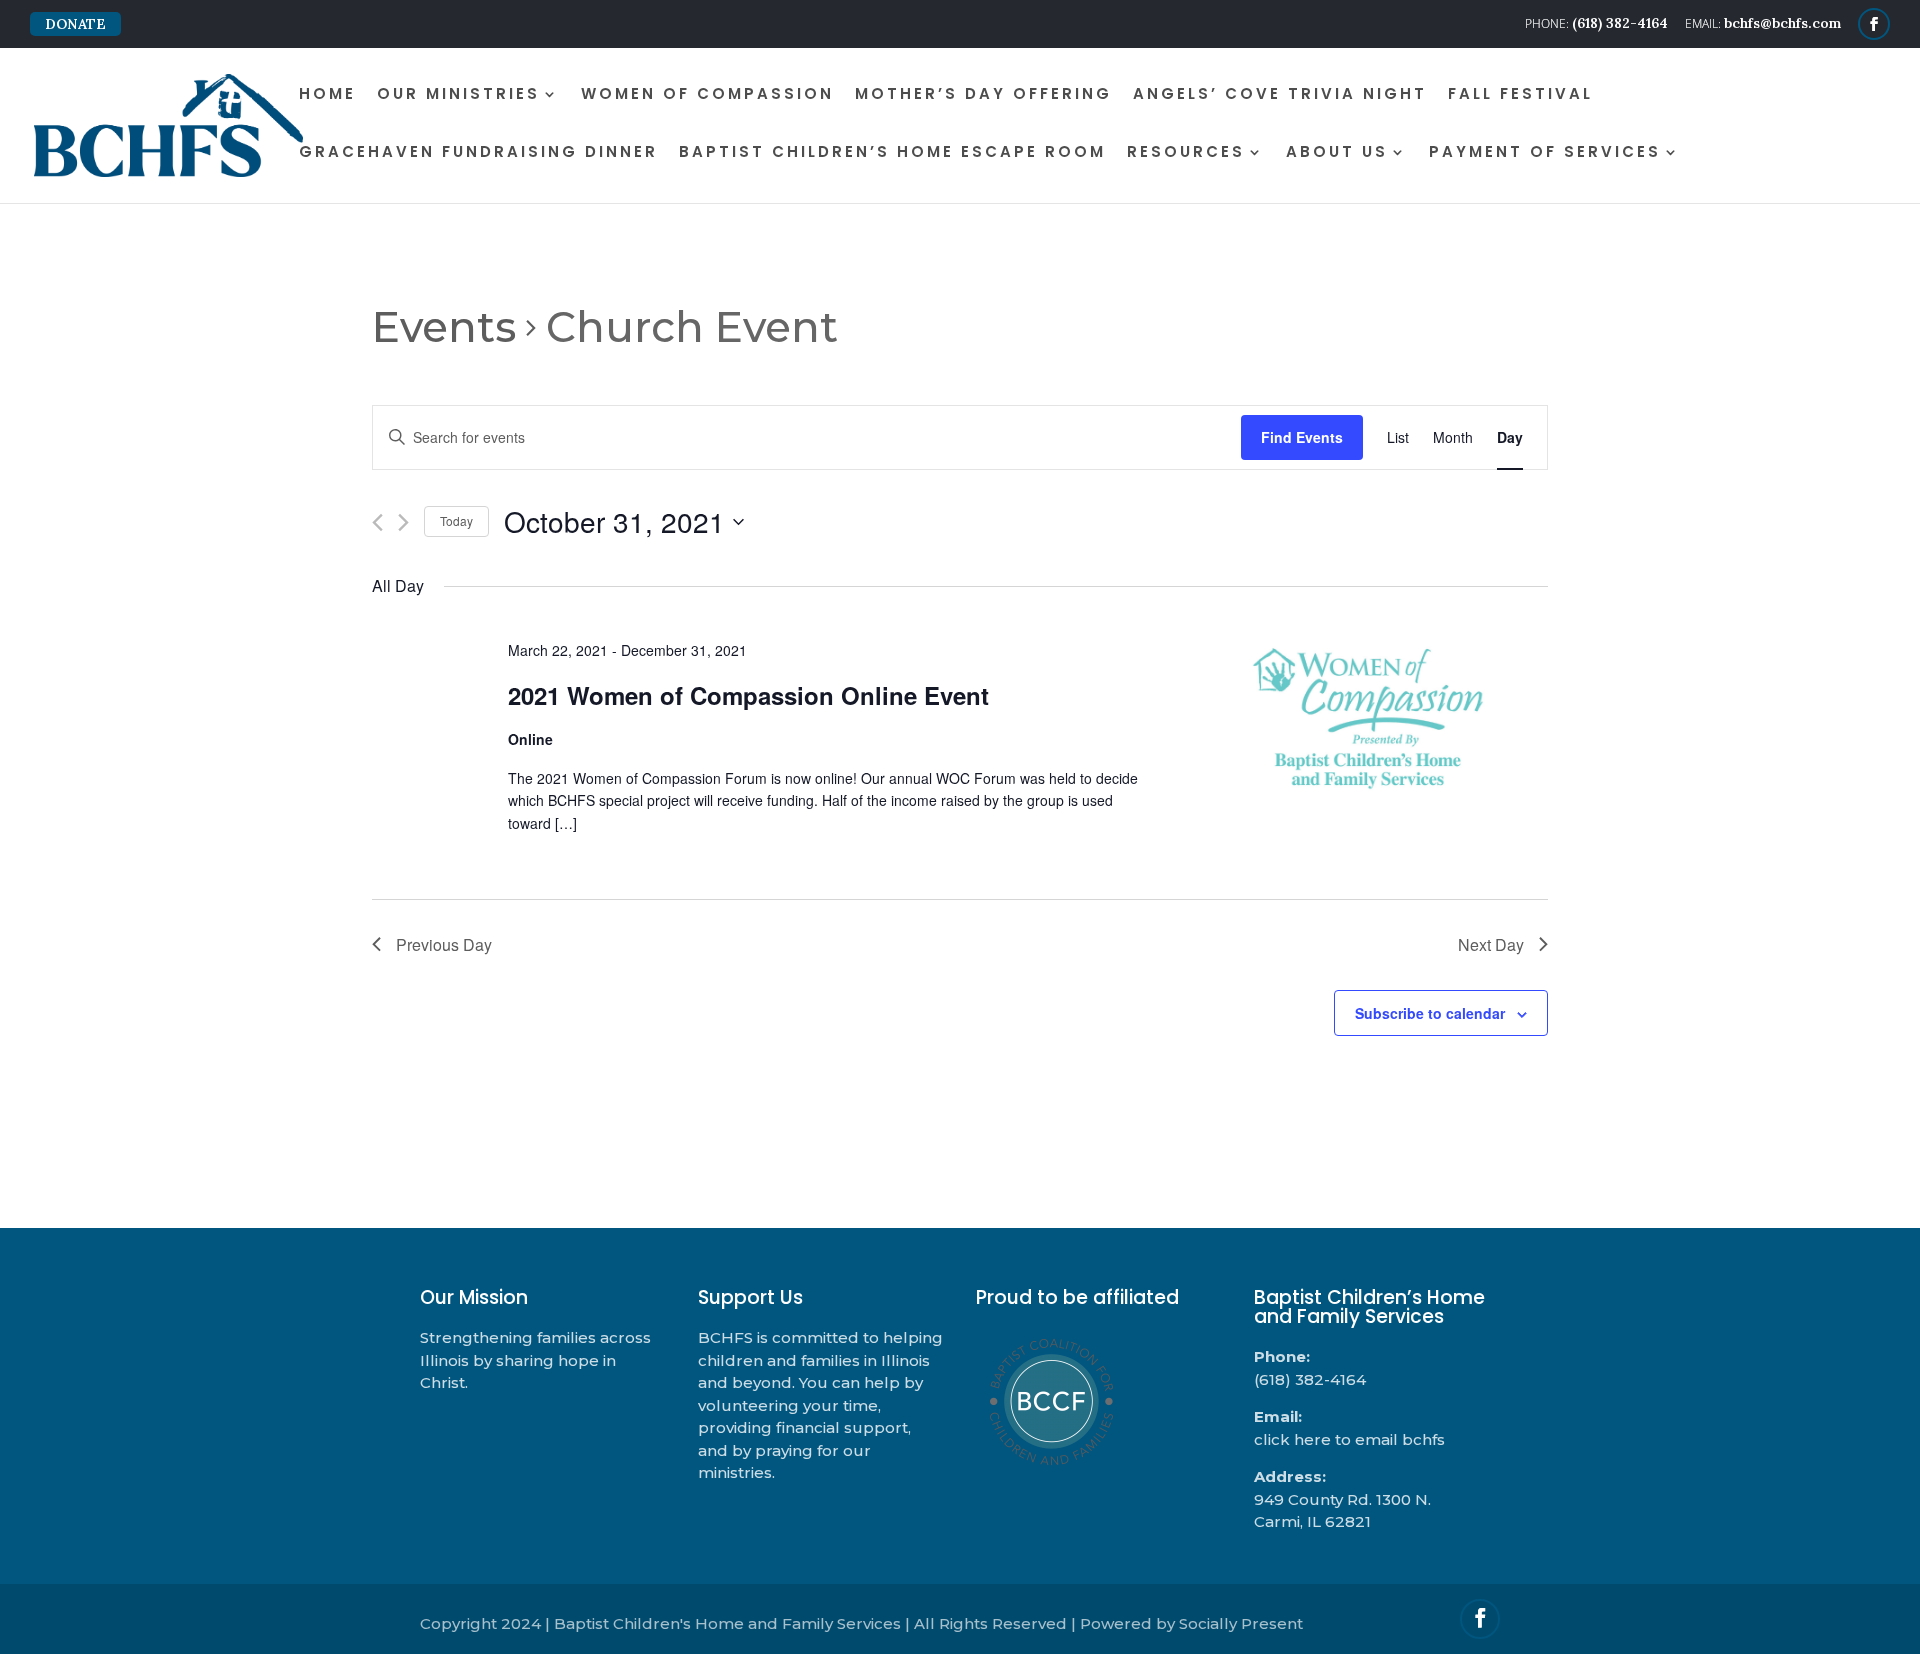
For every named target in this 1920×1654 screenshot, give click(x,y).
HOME (327, 95)
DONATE (75, 24)
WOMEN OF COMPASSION (707, 95)
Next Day (1491, 944)
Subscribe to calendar (1430, 1013)
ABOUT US (1337, 153)
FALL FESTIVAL (1520, 95)
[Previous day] (377, 522)
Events (444, 327)
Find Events (1302, 437)
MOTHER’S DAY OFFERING (983, 95)
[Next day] (403, 522)
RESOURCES (1186, 153)
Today (456, 520)
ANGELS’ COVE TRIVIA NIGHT (1280, 95)
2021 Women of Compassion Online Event (748, 695)
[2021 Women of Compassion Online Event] (1368, 719)
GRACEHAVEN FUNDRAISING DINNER (478, 153)
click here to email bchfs (1349, 1439)
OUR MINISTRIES (458, 95)
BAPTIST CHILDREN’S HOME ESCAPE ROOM (892, 153)
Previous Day (444, 944)
